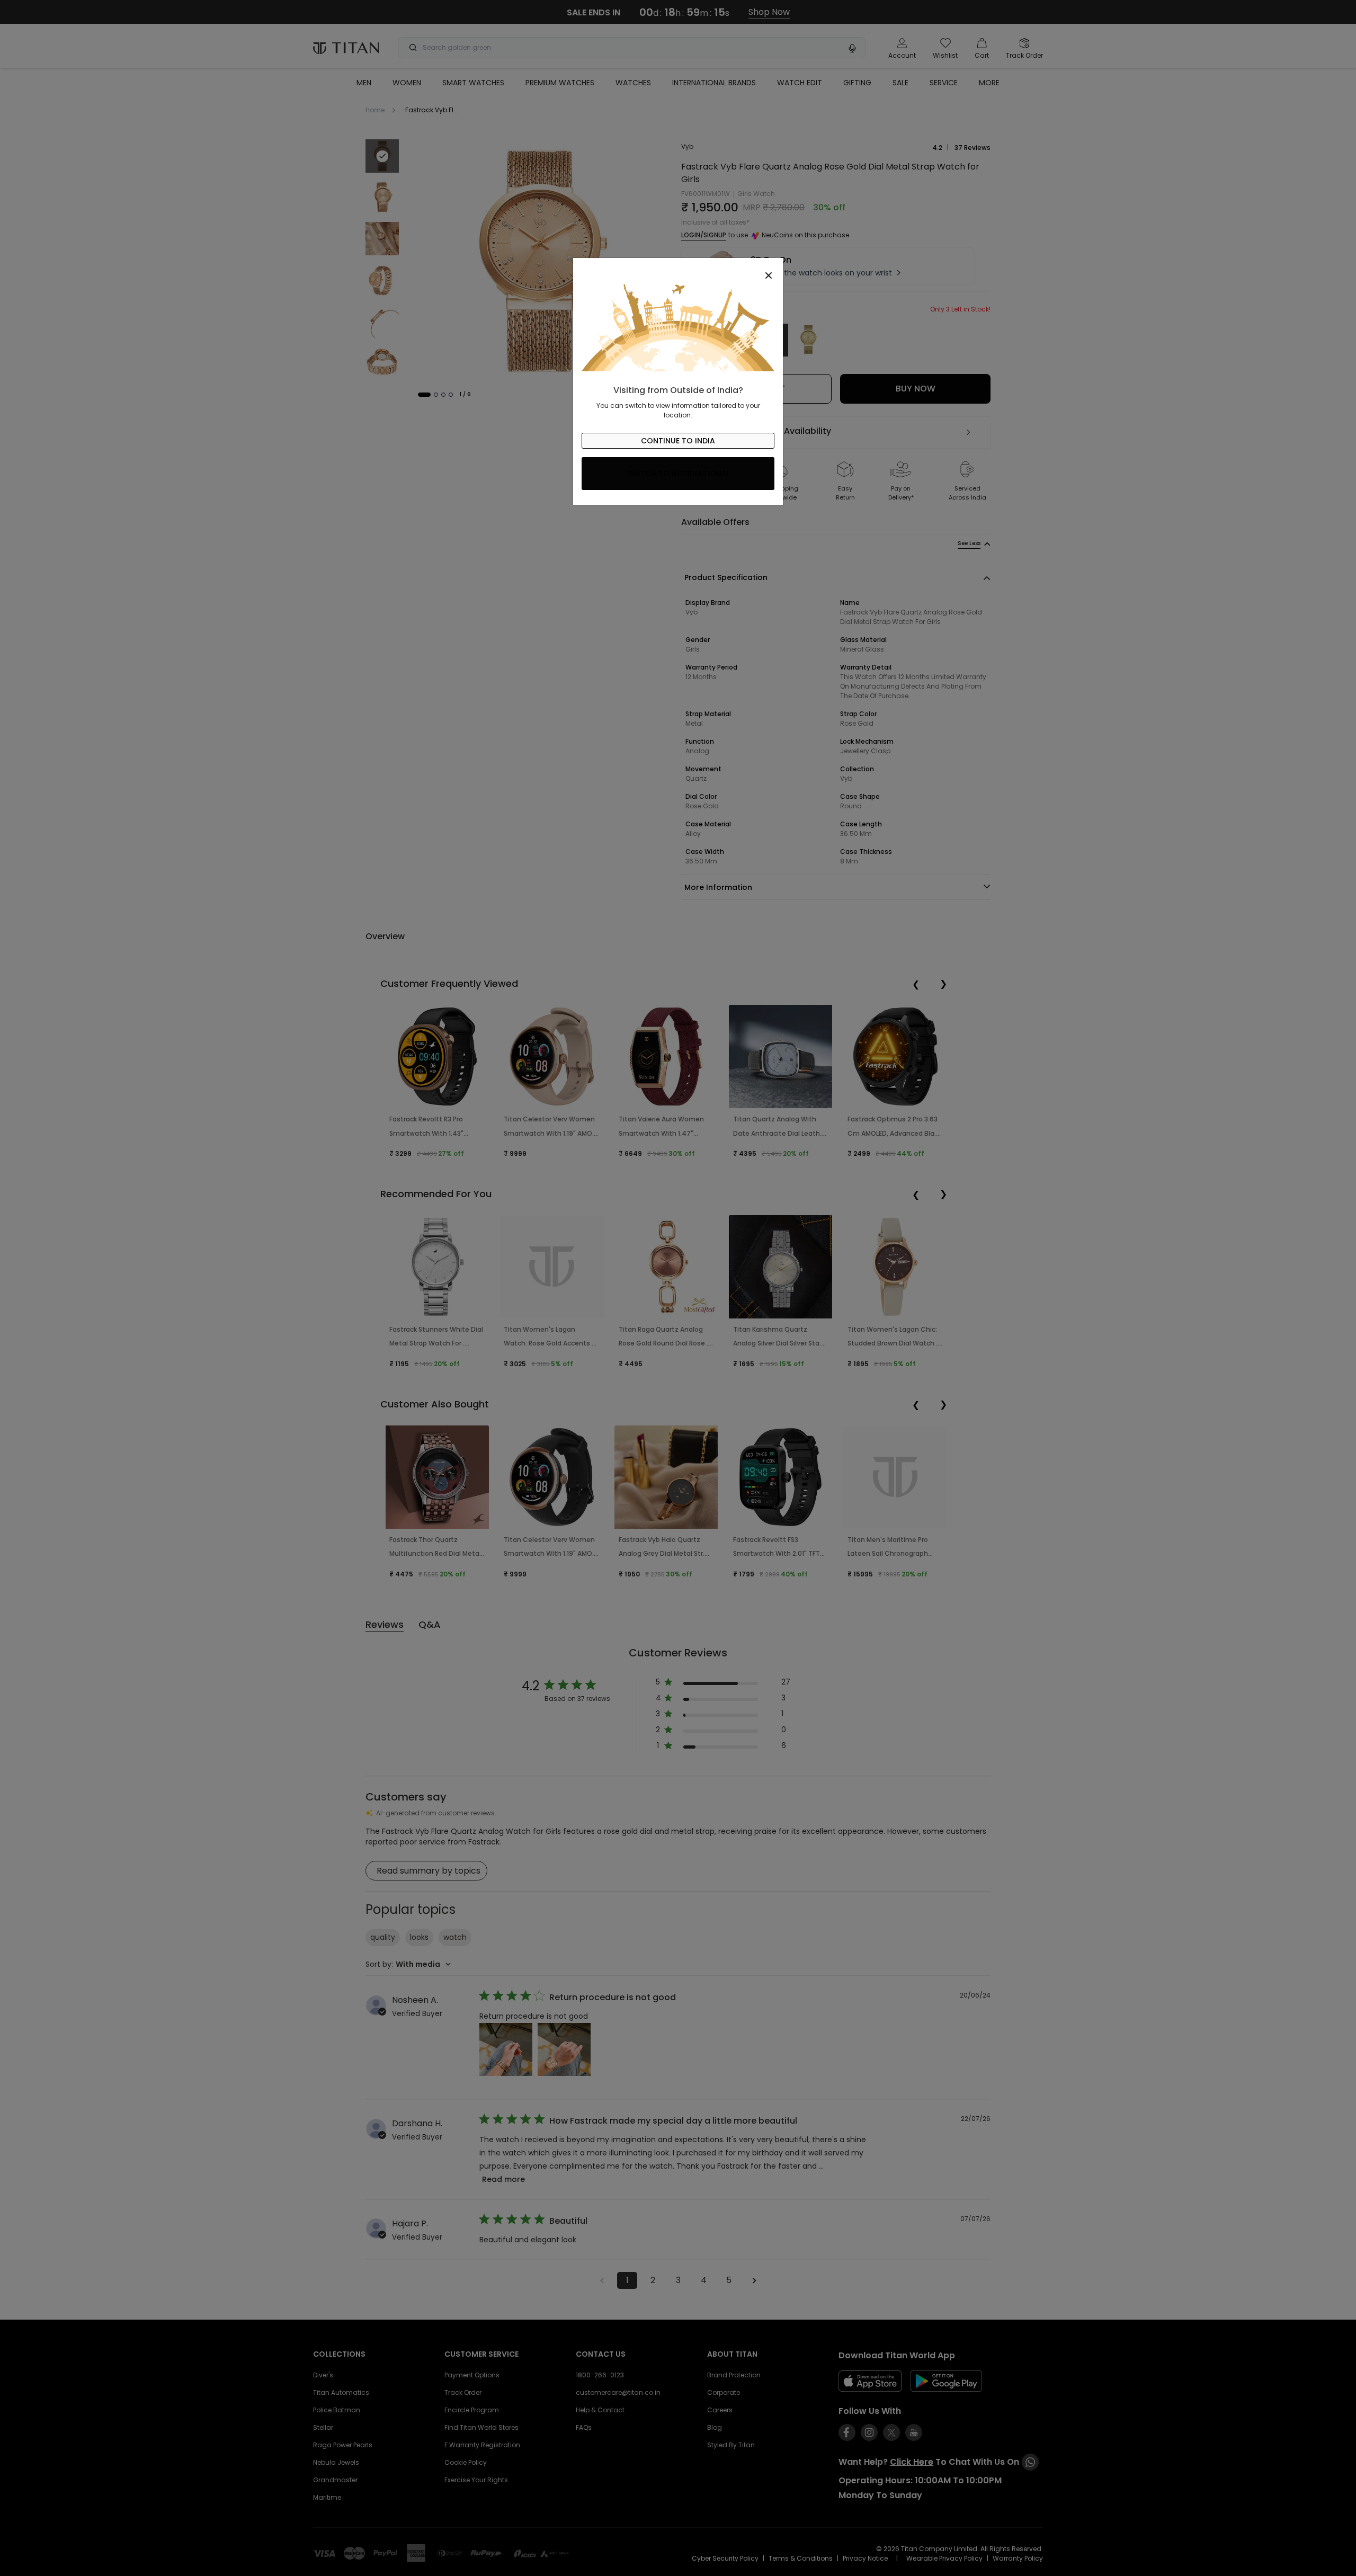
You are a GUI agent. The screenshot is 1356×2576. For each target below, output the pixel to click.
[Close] (678, 270)
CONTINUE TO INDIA (678, 441)
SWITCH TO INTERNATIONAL (678, 474)
